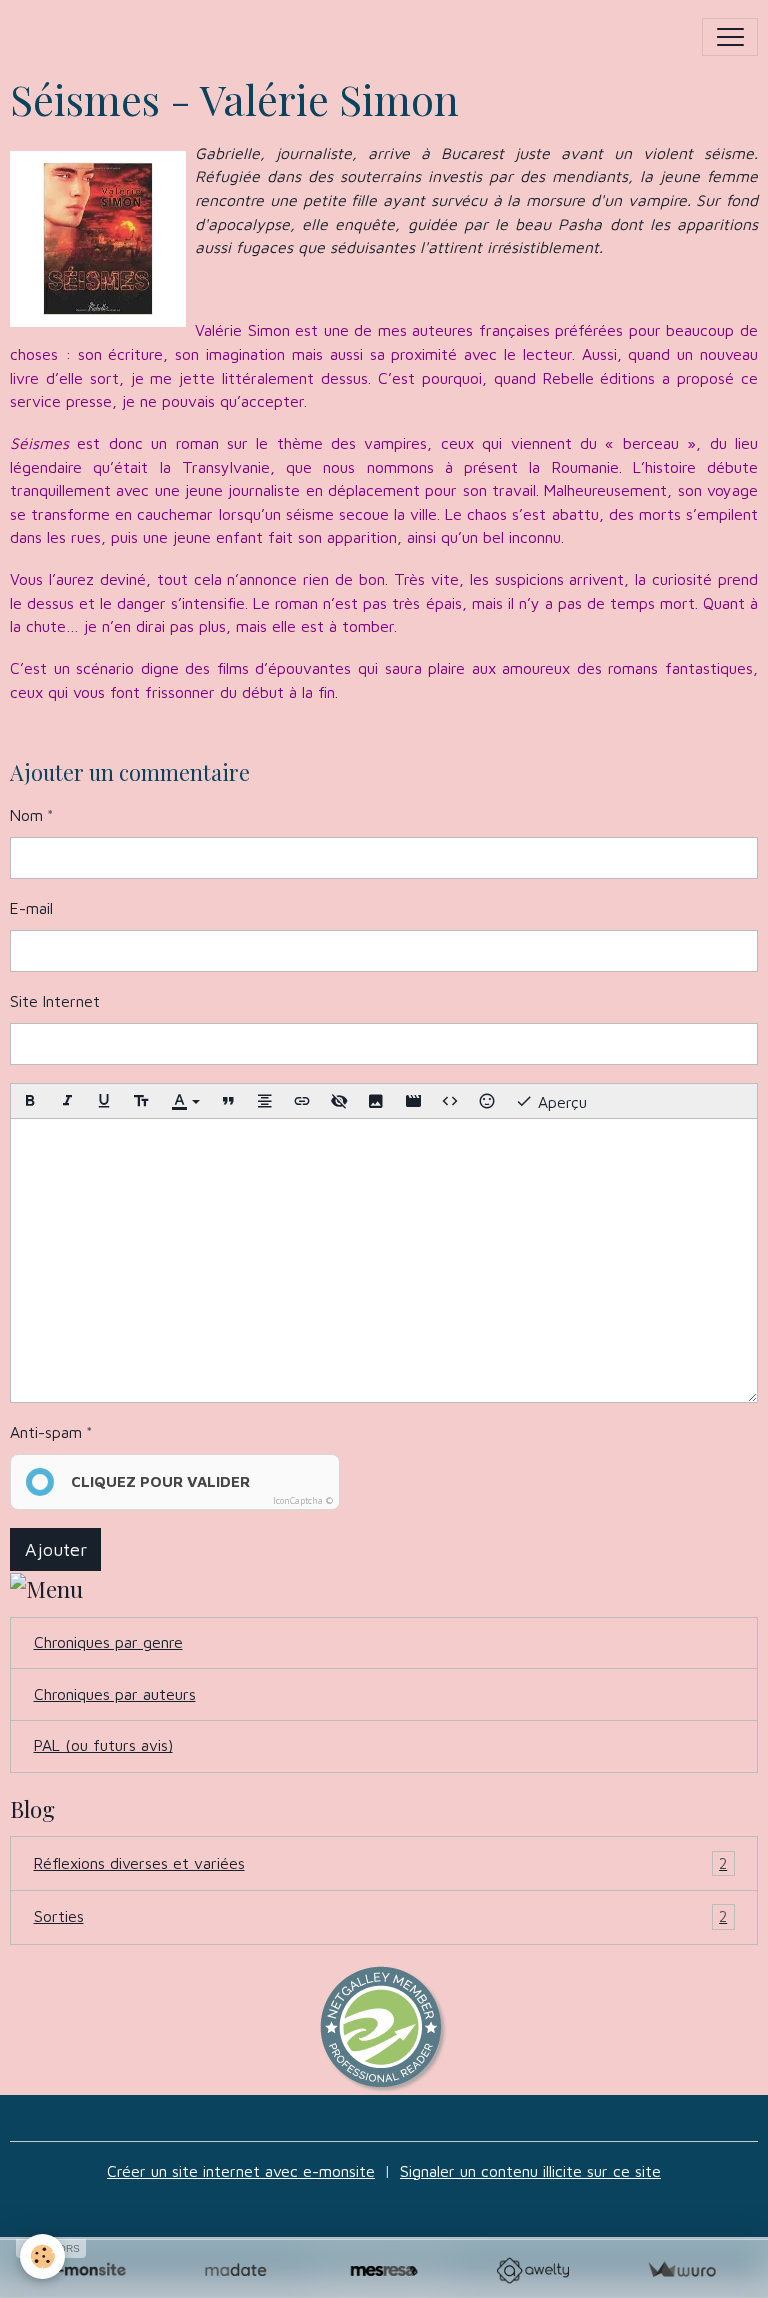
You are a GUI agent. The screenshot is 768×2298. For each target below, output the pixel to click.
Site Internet (55, 1001)
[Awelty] (532, 2270)
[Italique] (67, 1101)
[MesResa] (384, 2270)
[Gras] (30, 1101)
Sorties (381, 1916)
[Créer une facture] (681, 2270)
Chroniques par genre (108, 1642)
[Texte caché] (339, 1101)
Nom (26, 815)
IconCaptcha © (303, 1500)
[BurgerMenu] (730, 37)
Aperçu (560, 1102)
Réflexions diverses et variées (381, 1863)
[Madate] (235, 2270)
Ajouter (56, 1549)
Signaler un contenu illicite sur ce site (530, 2171)
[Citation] (228, 1101)
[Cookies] (42, 2256)
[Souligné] (104, 1101)
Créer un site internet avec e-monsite (241, 2171)
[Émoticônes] (487, 1101)
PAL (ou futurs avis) (103, 1745)
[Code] (450, 1101)
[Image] (376, 1101)
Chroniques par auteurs (115, 1694)
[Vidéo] (413, 1101)
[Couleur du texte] (185, 1101)
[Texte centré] (265, 1101)
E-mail (31, 908)
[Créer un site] (86, 2270)
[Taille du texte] (141, 1101)
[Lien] (302, 1101)
